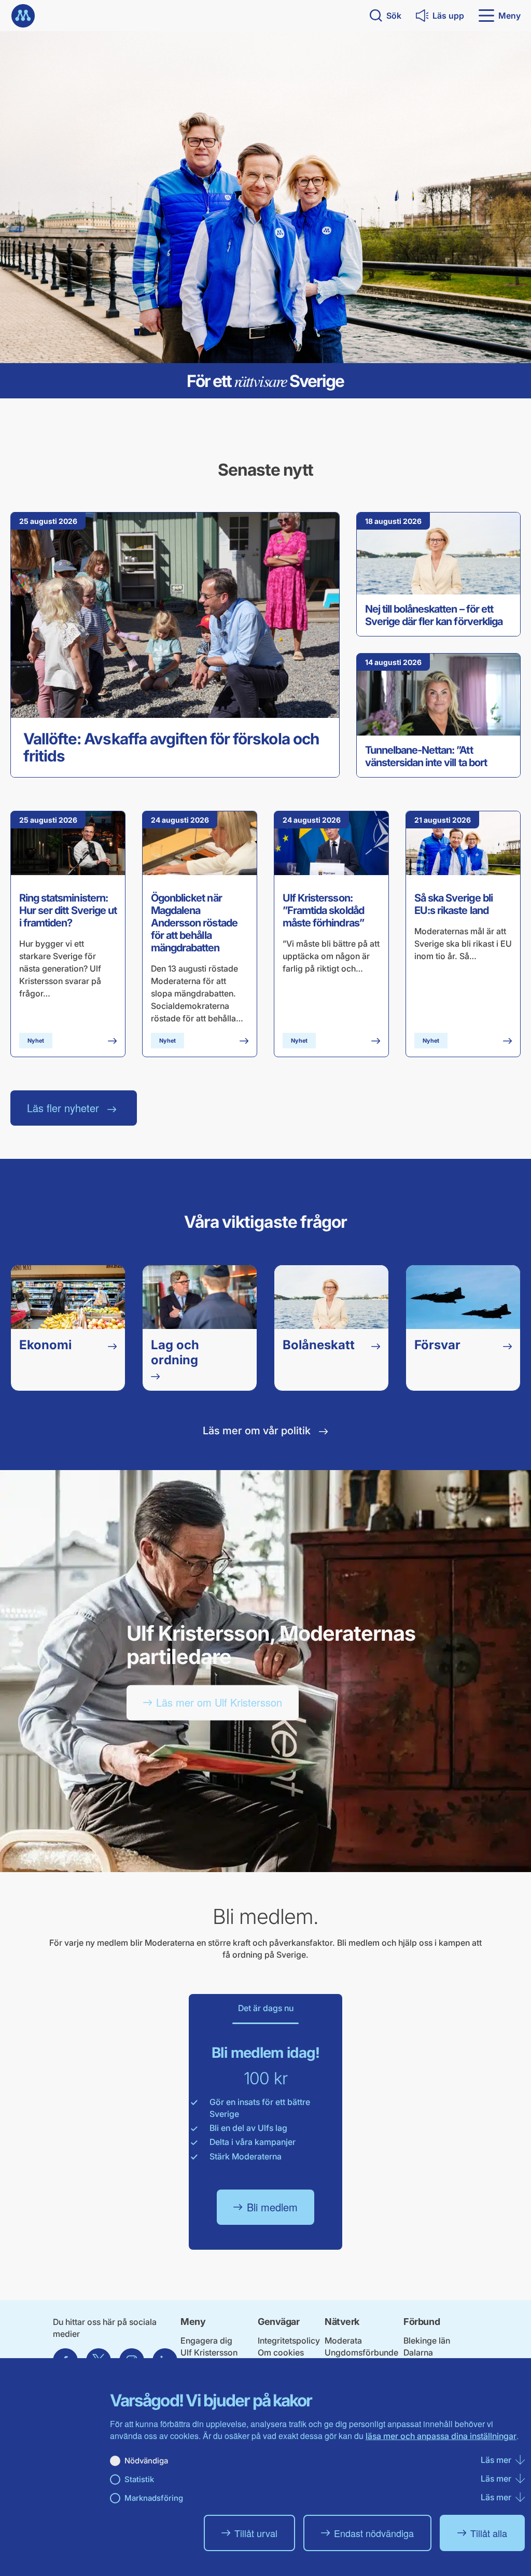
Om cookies (281, 2352)
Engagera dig (206, 2340)
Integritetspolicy (289, 2340)
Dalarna (418, 2352)
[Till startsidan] (23, 16)
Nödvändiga (146, 2461)
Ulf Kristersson (209, 2352)
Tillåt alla (489, 2533)
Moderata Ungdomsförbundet (361, 2352)
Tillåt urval (256, 2533)
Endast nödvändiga (374, 2533)
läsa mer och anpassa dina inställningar (441, 2436)
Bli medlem (272, 2207)
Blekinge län (427, 2340)
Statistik (139, 2479)
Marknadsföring (154, 2498)
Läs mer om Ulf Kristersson (219, 1702)
